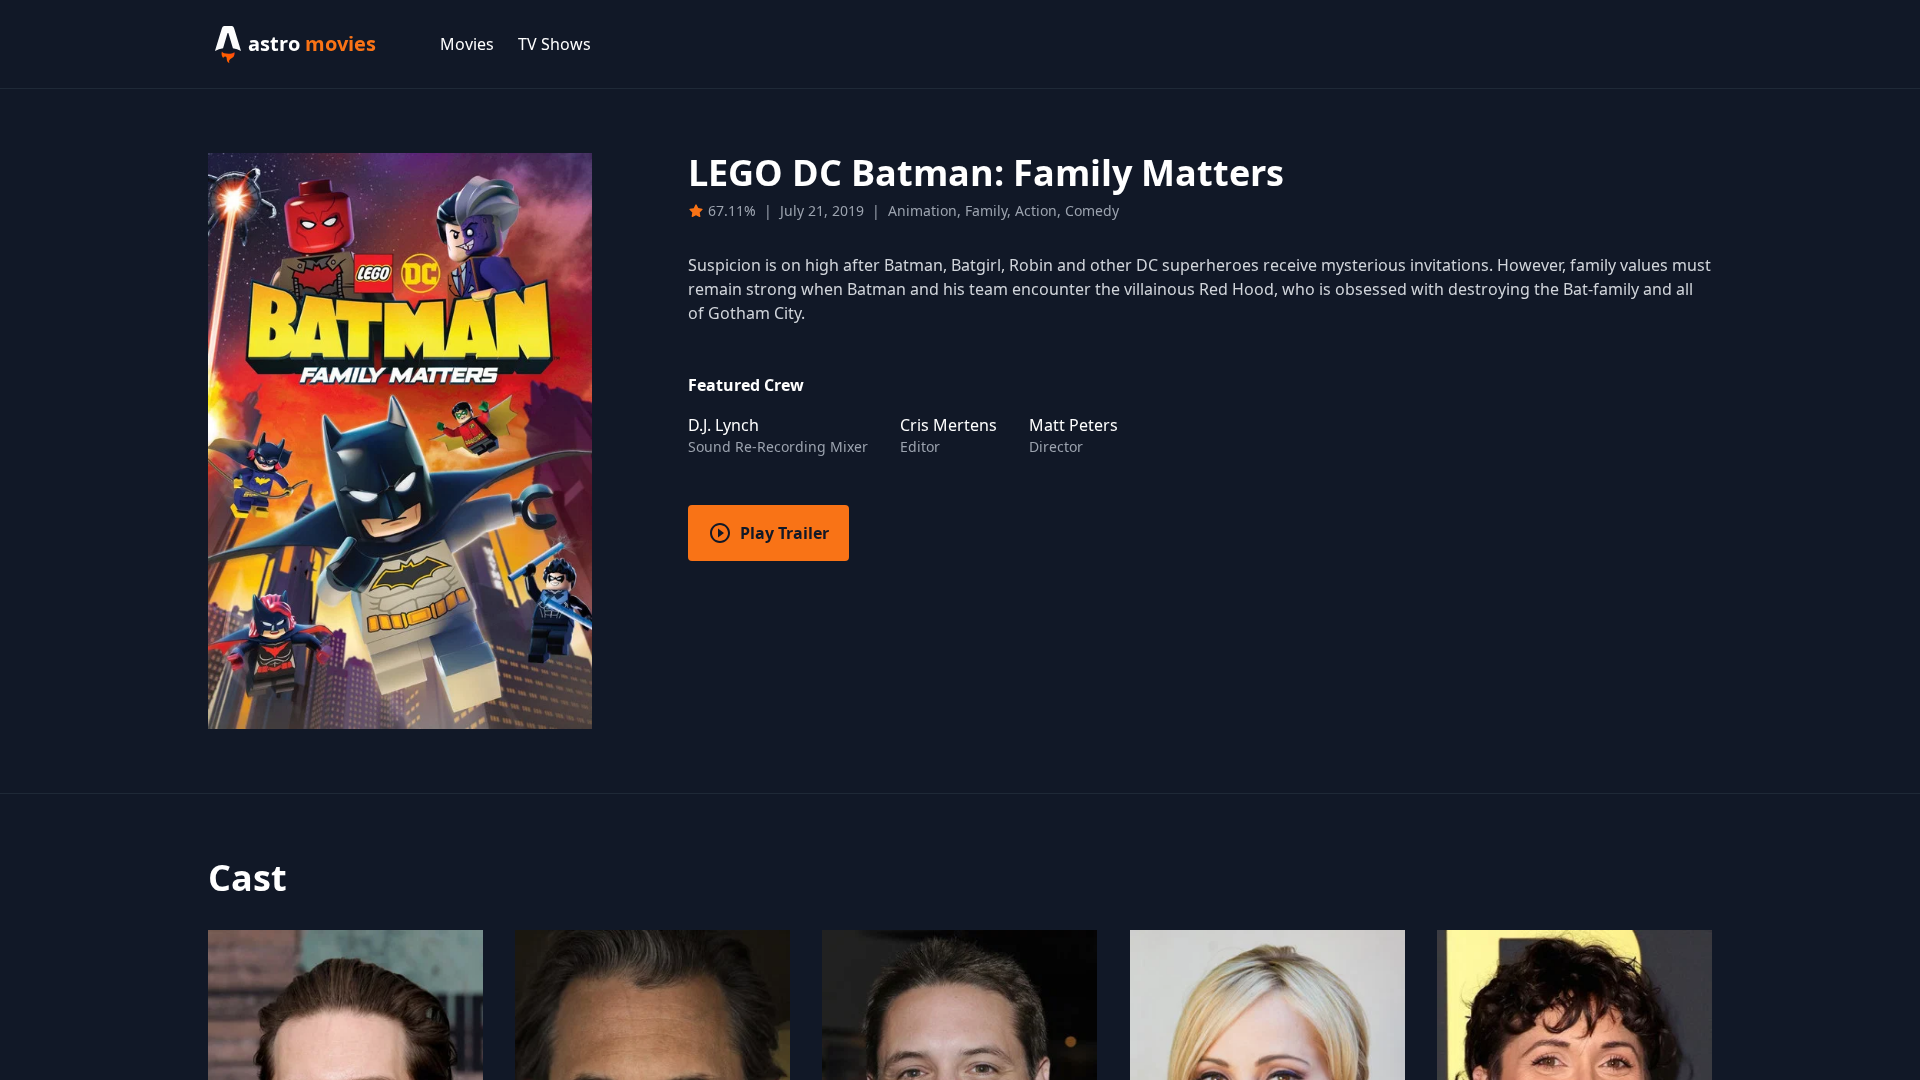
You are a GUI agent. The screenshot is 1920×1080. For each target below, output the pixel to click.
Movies (467, 44)
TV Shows (554, 44)
